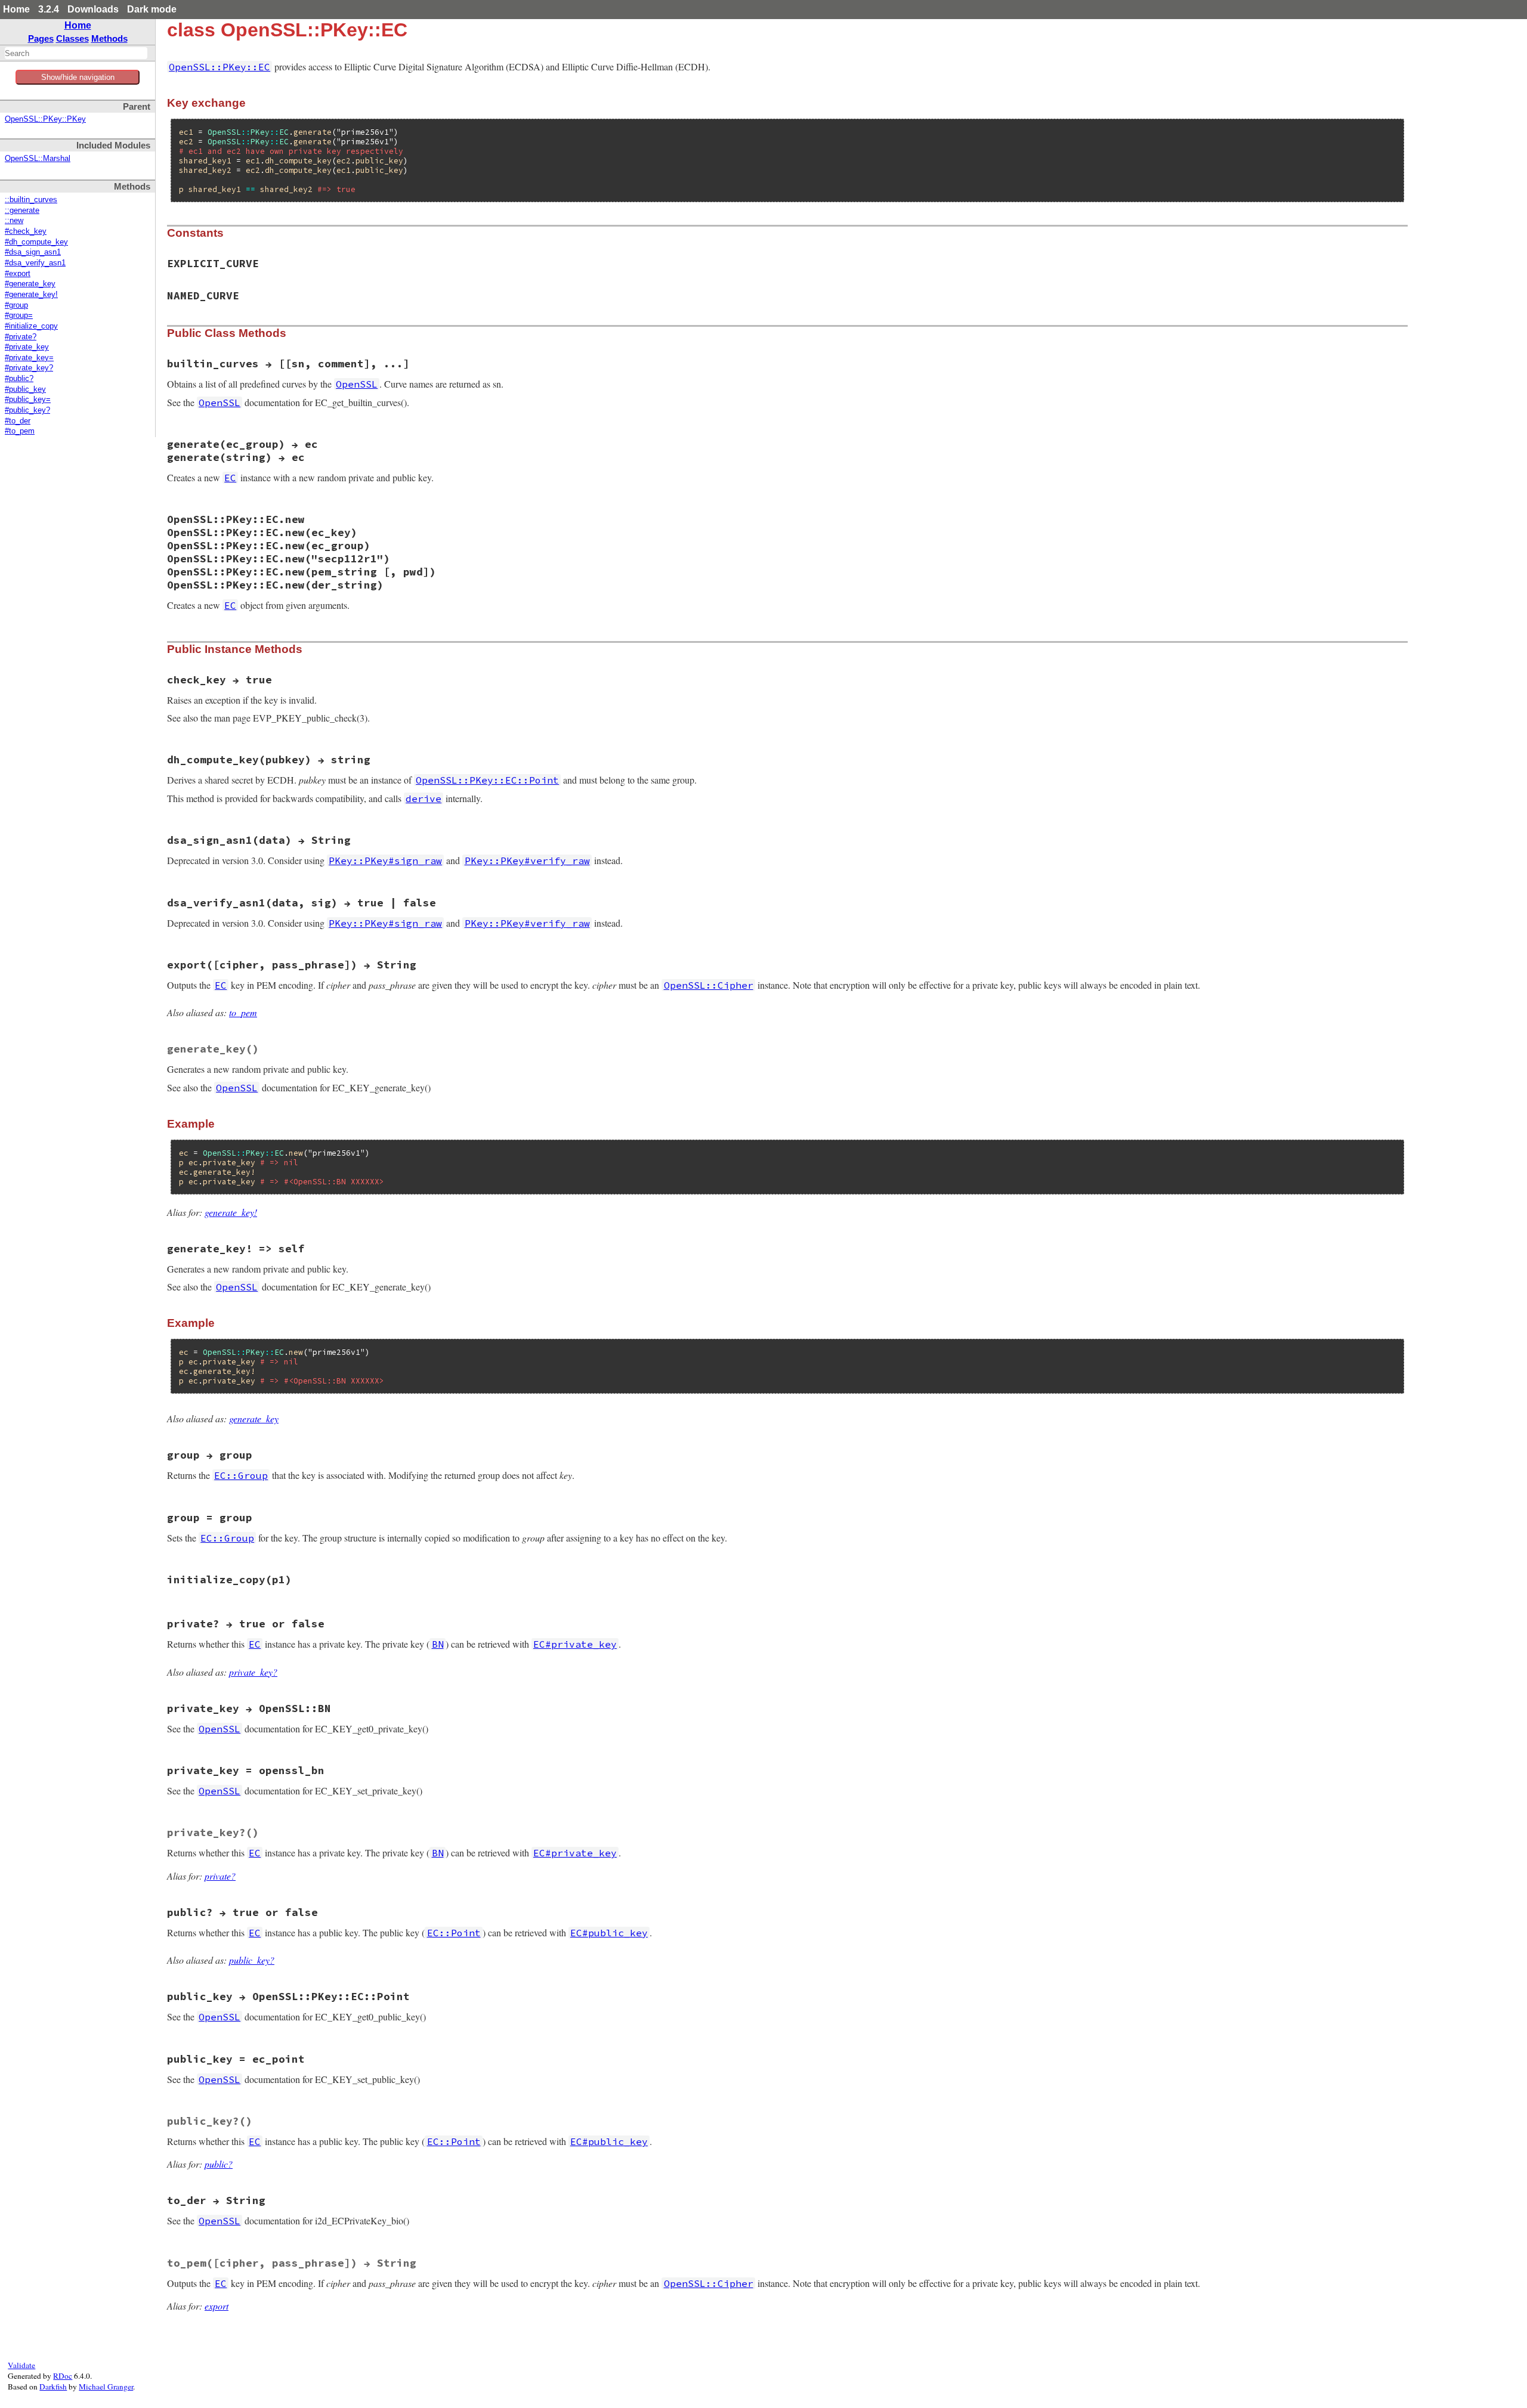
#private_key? (29, 368)
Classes (72, 38)
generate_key (254, 1418)
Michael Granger (106, 2387)
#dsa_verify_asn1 (35, 263)
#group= (19, 315)
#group (16, 305)
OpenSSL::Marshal (38, 159)
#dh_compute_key (36, 242)
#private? (21, 337)
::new (14, 221)
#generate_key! (31, 295)
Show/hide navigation (78, 77)
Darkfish (53, 2387)
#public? (19, 379)
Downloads (93, 9)
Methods (109, 38)
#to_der (18, 421)
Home (16, 9)
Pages (41, 38)
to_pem (243, 1012)
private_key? (253, 1672)
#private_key (27, 347)
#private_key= (29, 358)
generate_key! (231, 1212)
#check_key (26, 231)
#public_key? (27, 410)
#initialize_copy (31, 326)
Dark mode (152, 9)
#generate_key (30, 284)
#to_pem (20, 431)
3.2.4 (49, 9)
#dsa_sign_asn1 (33, 252)
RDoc (63, 2376)
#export (18, 274)
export (217, 2306)
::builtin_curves (31, 200)
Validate (21, 2365)
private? (220, 1876)
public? (219, 2164)
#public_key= (28, 400)
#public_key (25, 389)
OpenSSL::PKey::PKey (45, 119)
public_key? (252, 1960)
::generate (22, 211)
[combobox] (76, 53)
